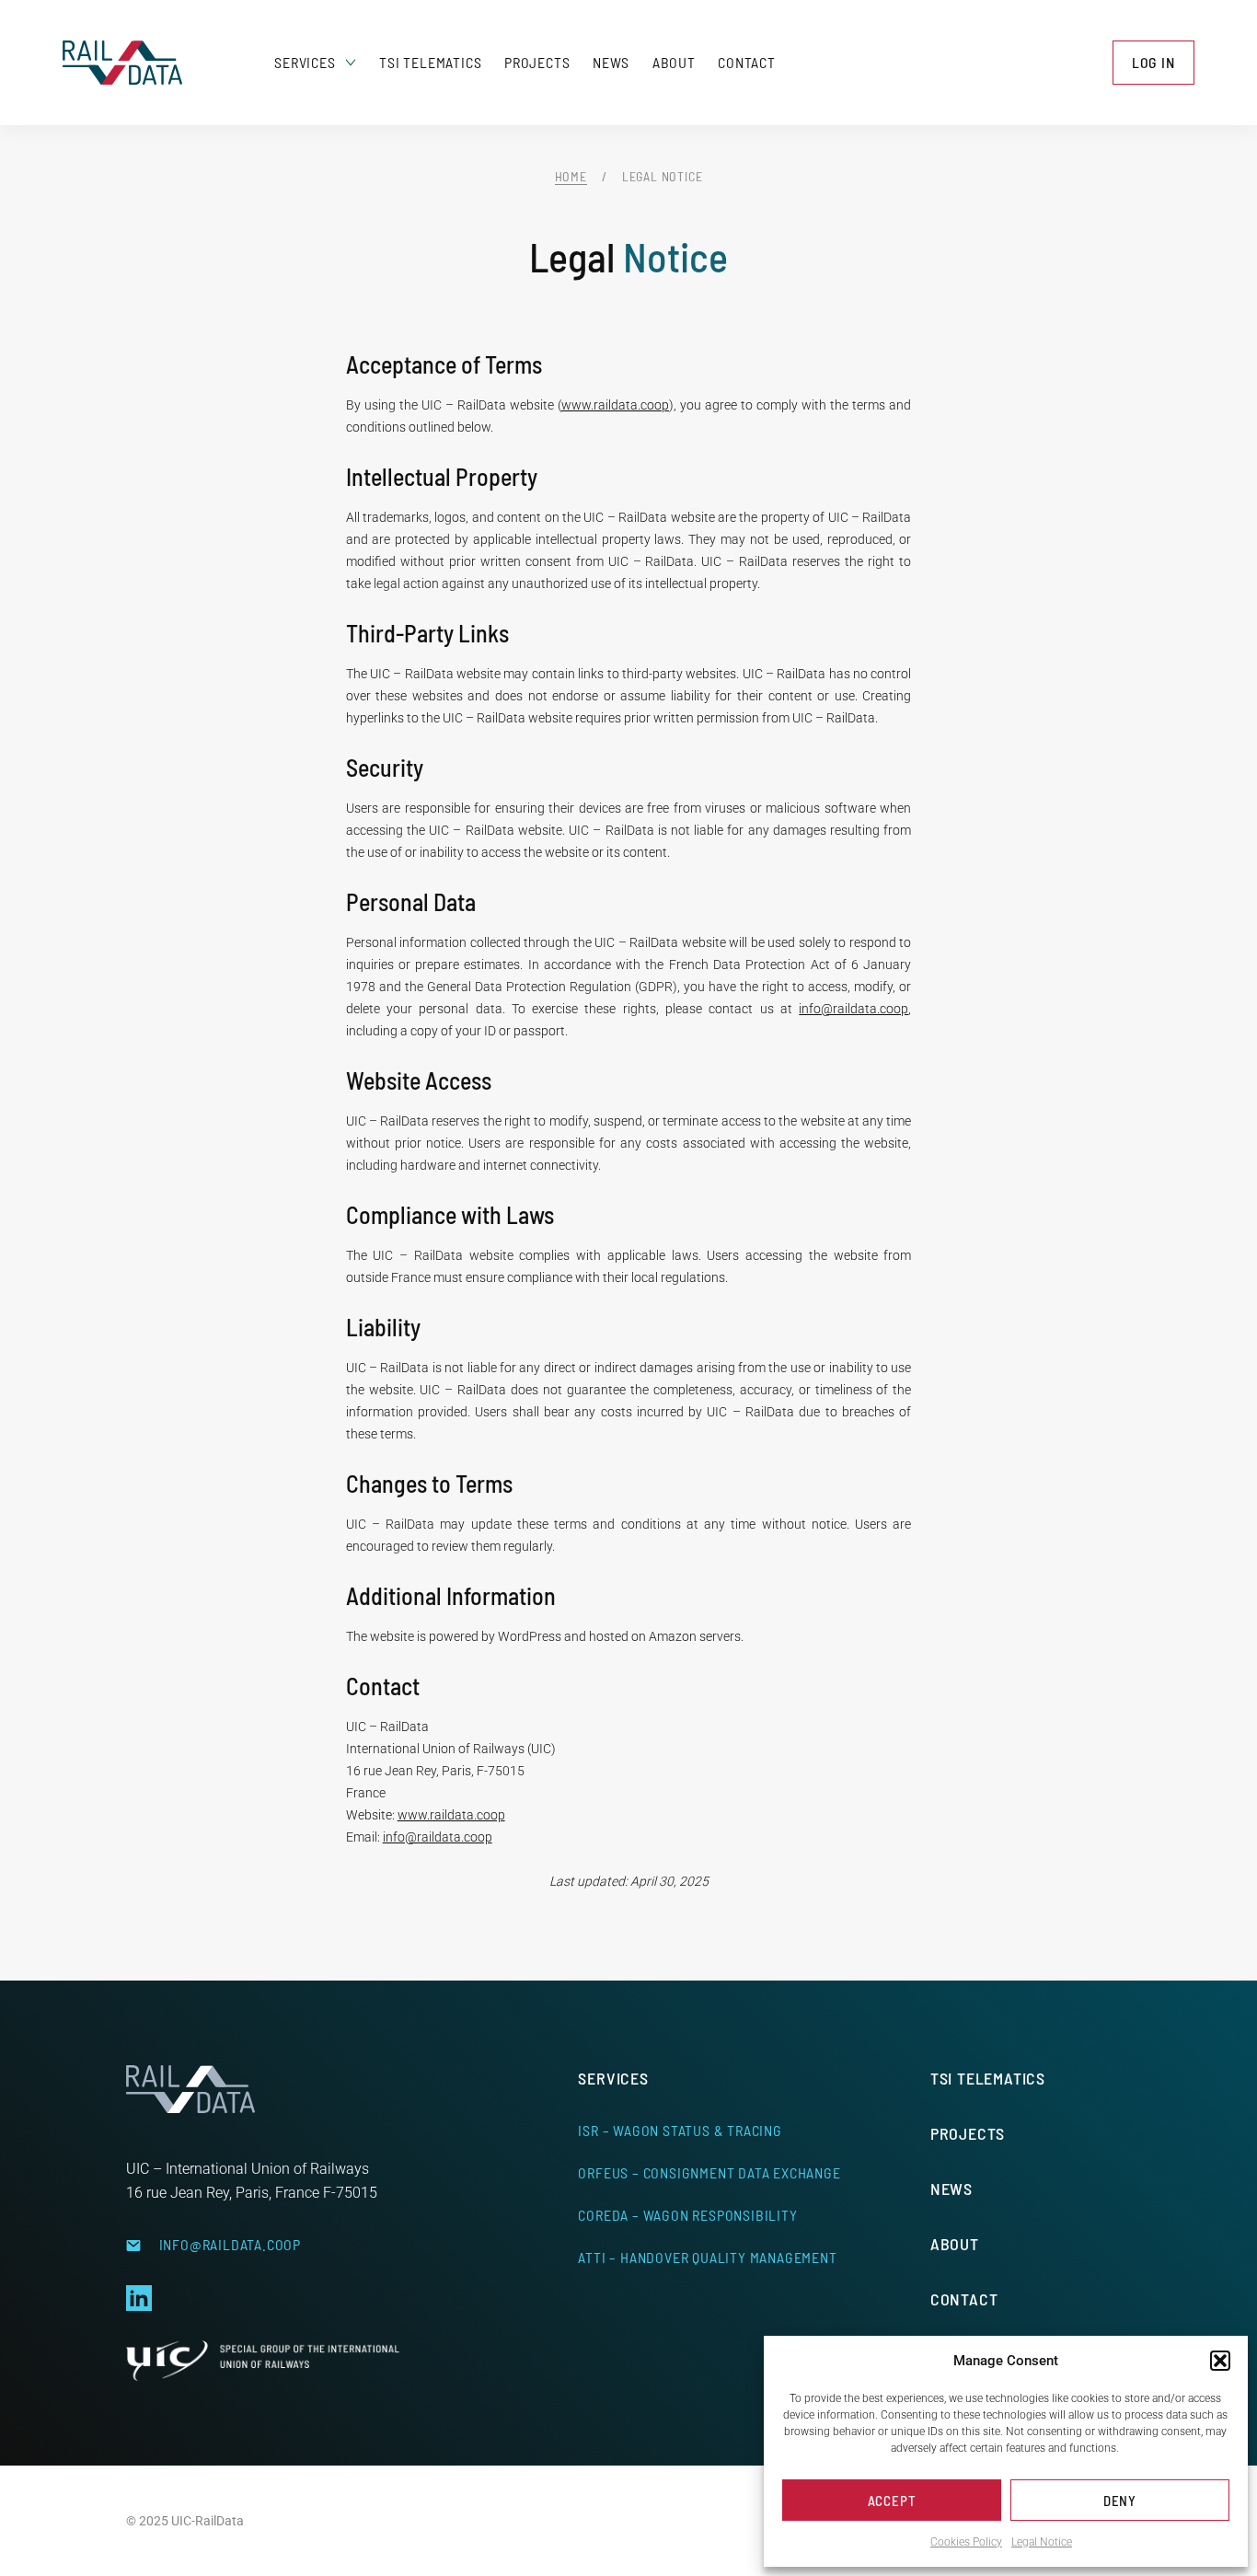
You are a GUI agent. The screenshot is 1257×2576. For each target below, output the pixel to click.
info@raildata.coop (853, 1009)
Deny (1120, 2501)
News (611, 62)
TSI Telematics (430, 62)
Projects (537, 62)
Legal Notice (1042, 2542)
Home (571, 176)
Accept (892, 2501)
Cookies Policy (966, 2542)
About (674, 62)
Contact (747, 62)
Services (305, 62)
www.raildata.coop (615, 405)
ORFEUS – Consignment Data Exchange (709, 2172)
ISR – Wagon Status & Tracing (680, 2130)
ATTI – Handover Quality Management (707, 2257)
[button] (1220, 2361)
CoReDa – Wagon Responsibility (687, 2215)
